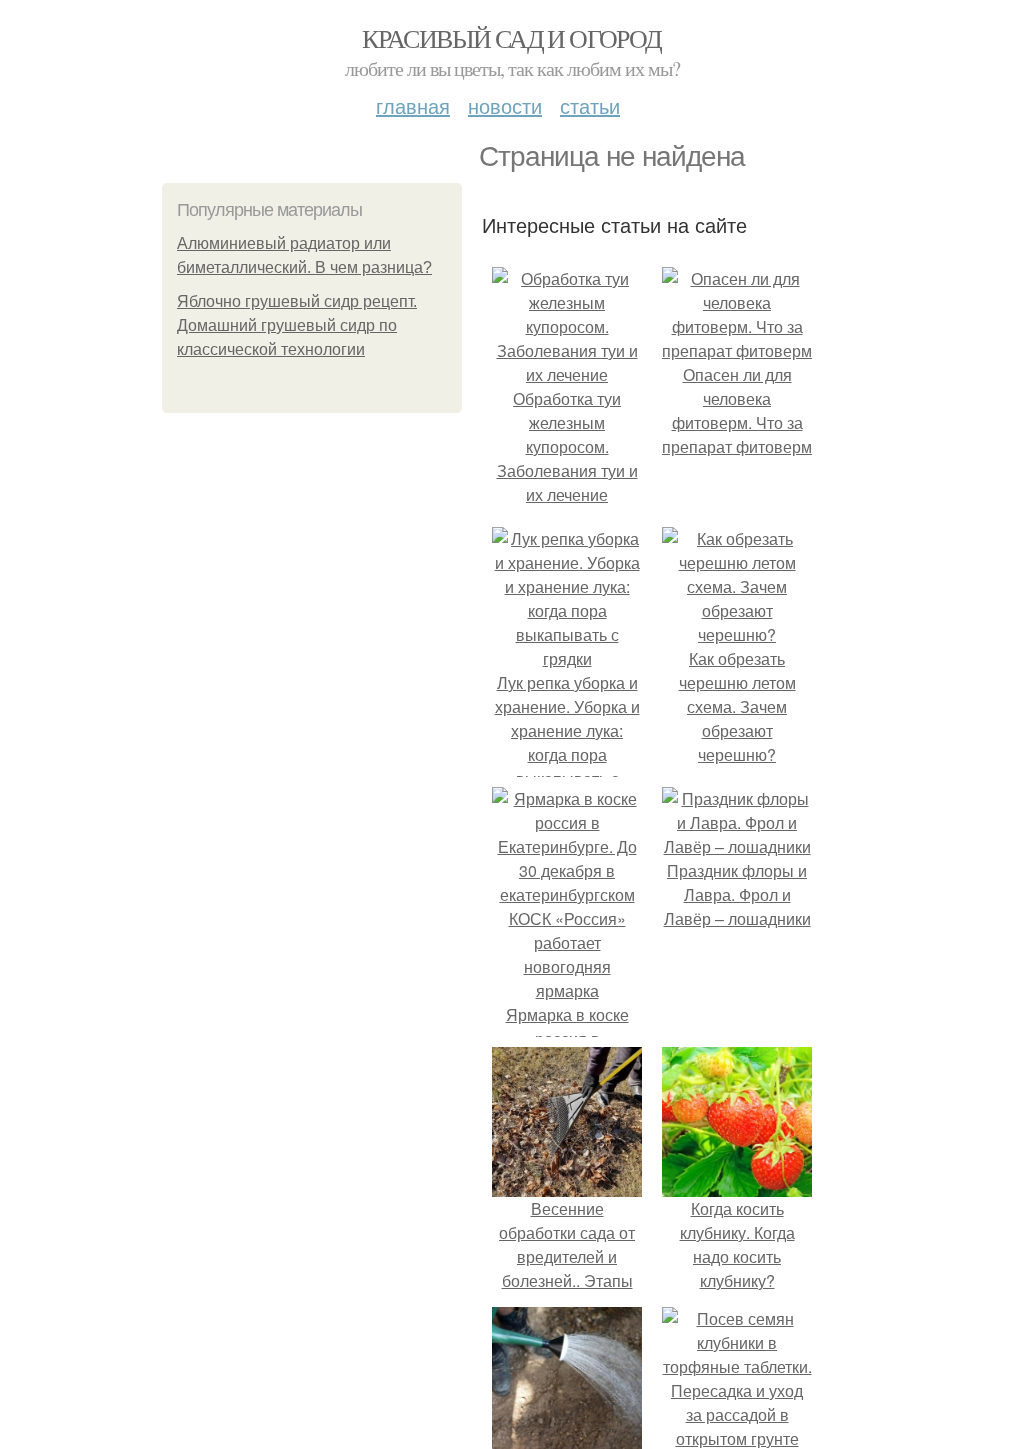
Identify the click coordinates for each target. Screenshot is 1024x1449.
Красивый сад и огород (511, 38)
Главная (413, 105)
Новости (505, 105)
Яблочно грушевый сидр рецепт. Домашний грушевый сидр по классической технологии (297, 325)
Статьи (590, 105)
